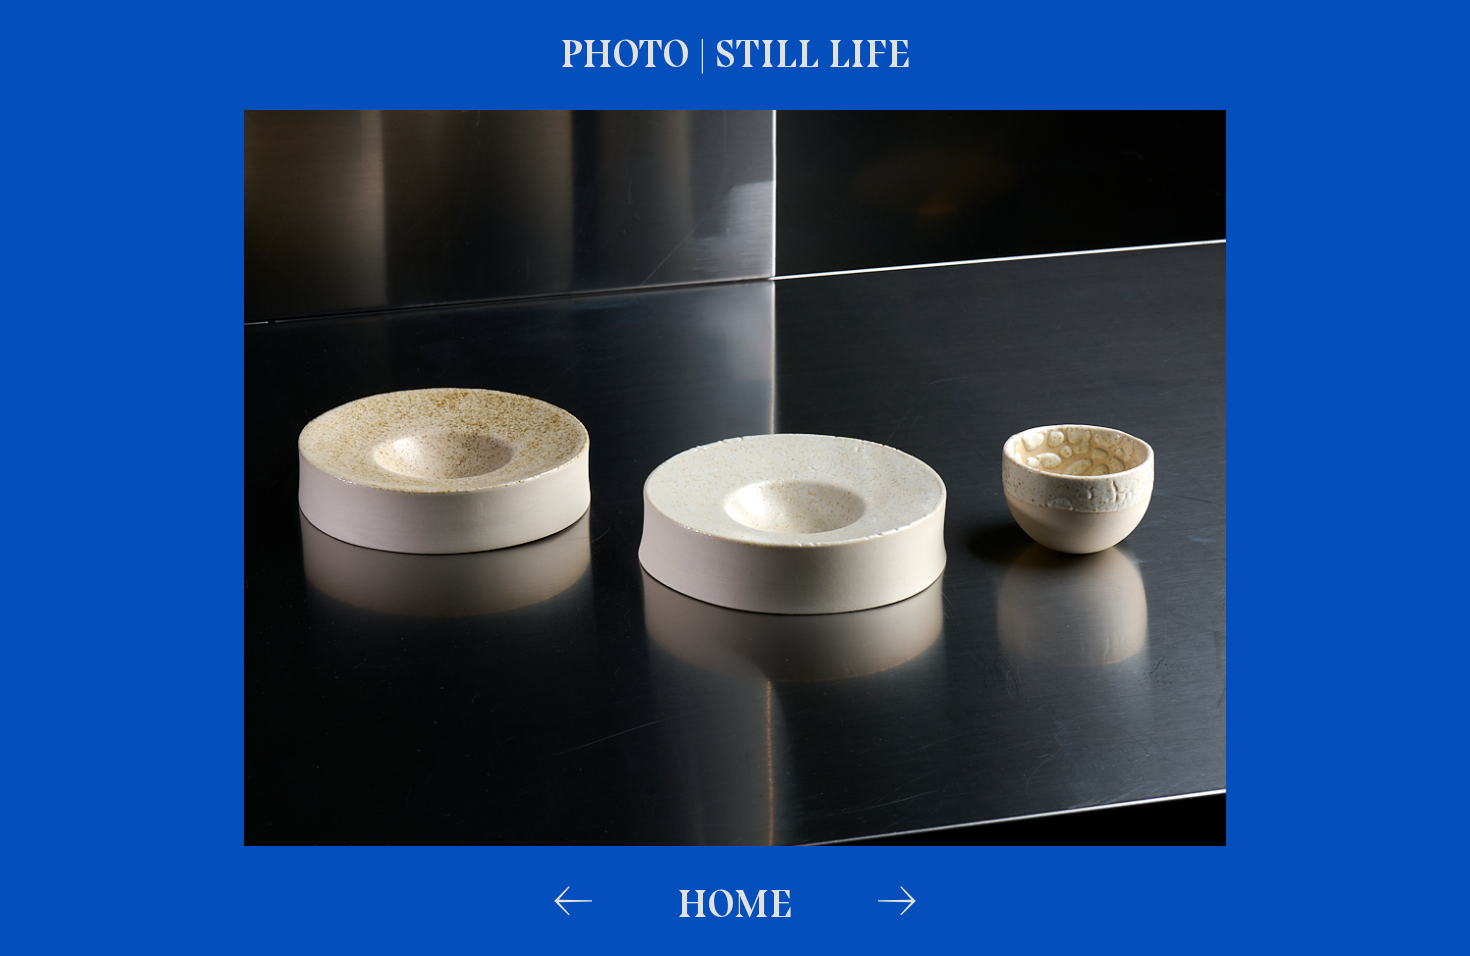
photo (629, 53)
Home (735, 903)
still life (813, 53)
